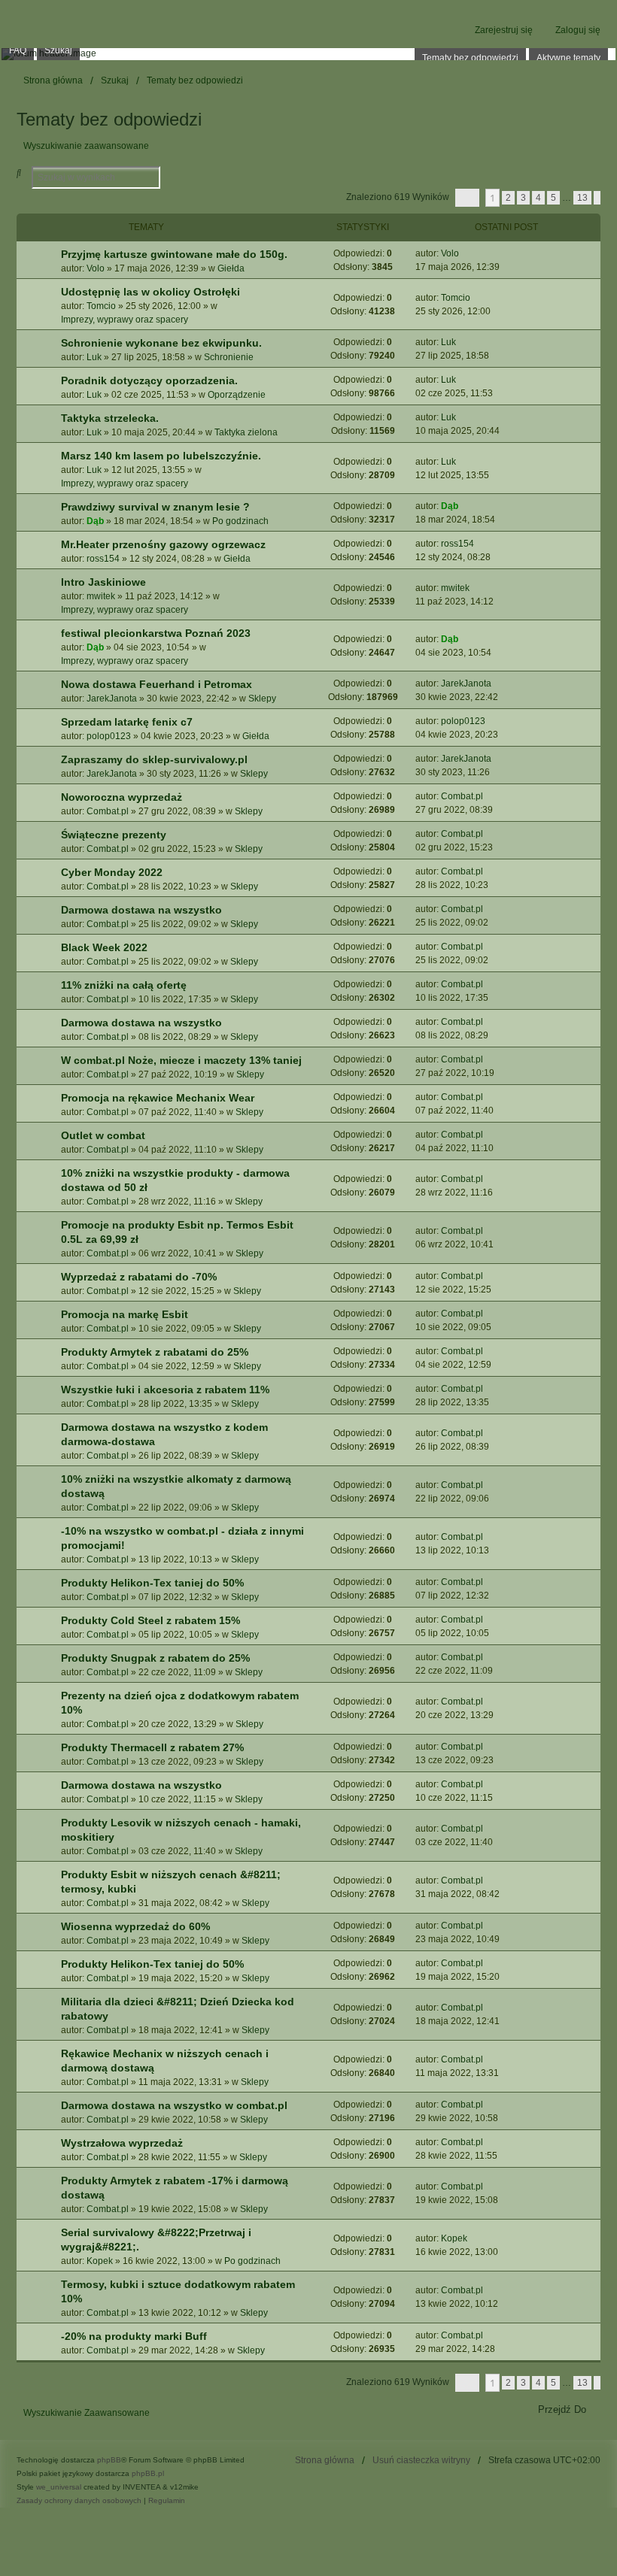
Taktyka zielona (246, 432)
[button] (467, 198)
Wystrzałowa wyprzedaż (122, 2143)
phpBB (109, 2460)
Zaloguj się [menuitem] (578, 30)
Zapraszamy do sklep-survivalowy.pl (154, 759)
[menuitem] (79, 2501)
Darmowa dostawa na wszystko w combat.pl (174, 2105)
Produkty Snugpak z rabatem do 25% (155, 1658)
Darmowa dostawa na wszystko (141, 910)
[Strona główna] (308, 54)
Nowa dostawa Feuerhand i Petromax (157, 684)
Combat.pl (108, 811)
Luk (94, 357)
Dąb (95, 521)
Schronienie (229, 357)
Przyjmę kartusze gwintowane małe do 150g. (174, 254)
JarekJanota (112, 699)
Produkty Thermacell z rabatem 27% (152, 1747)
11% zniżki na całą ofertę (124, 985)
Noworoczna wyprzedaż (122, 797)
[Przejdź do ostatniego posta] (465, 253)
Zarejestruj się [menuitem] (504, 30)
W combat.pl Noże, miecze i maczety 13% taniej (181, 1060)
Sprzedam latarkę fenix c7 (127, 722)
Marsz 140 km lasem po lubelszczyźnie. (161, 456)
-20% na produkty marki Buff (134, 2336)
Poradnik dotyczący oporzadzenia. (149, 380)
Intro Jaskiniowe (103, 582)
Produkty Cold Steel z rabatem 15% (150, 1620)
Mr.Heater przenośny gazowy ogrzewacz (163, 544)
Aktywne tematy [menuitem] (568, 58)
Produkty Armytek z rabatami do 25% (155, 1352)
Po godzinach (240, 521)
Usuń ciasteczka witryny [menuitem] (421, 2460)
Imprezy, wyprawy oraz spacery (125, 320)
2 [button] (508, 198)
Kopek (100, 2261)
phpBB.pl (148, 2473)
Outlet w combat (103, 1135)
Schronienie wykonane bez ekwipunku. (161, 343)
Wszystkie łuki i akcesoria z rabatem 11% (165, 1390)
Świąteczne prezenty (114, 835)
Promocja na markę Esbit (125, 1314)
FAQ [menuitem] (18, 50)
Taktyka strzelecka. (110, 418)
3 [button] (523, 198)
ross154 (103, 559)
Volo (96, 268)
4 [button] (538, 198)
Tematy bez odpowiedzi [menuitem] (470, 58)
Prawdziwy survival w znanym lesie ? (155, 507)
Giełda (231, 268)
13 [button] (582, 198)
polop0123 (109, 736)
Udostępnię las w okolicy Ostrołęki (150, 292)
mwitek (101, 596)
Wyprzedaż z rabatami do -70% (139, 1277)
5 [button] (553, 198)
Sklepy (262, 699)
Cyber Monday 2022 (112, 872)
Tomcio (101, 306)
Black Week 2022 (104, 947)
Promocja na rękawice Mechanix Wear (158, 1098)
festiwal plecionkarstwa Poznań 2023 (156, 633)
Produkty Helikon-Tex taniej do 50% (152, 1583)
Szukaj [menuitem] (58, 50)
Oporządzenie (237, 395)
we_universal (59, 2487)
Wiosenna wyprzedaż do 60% (135, 1926)
